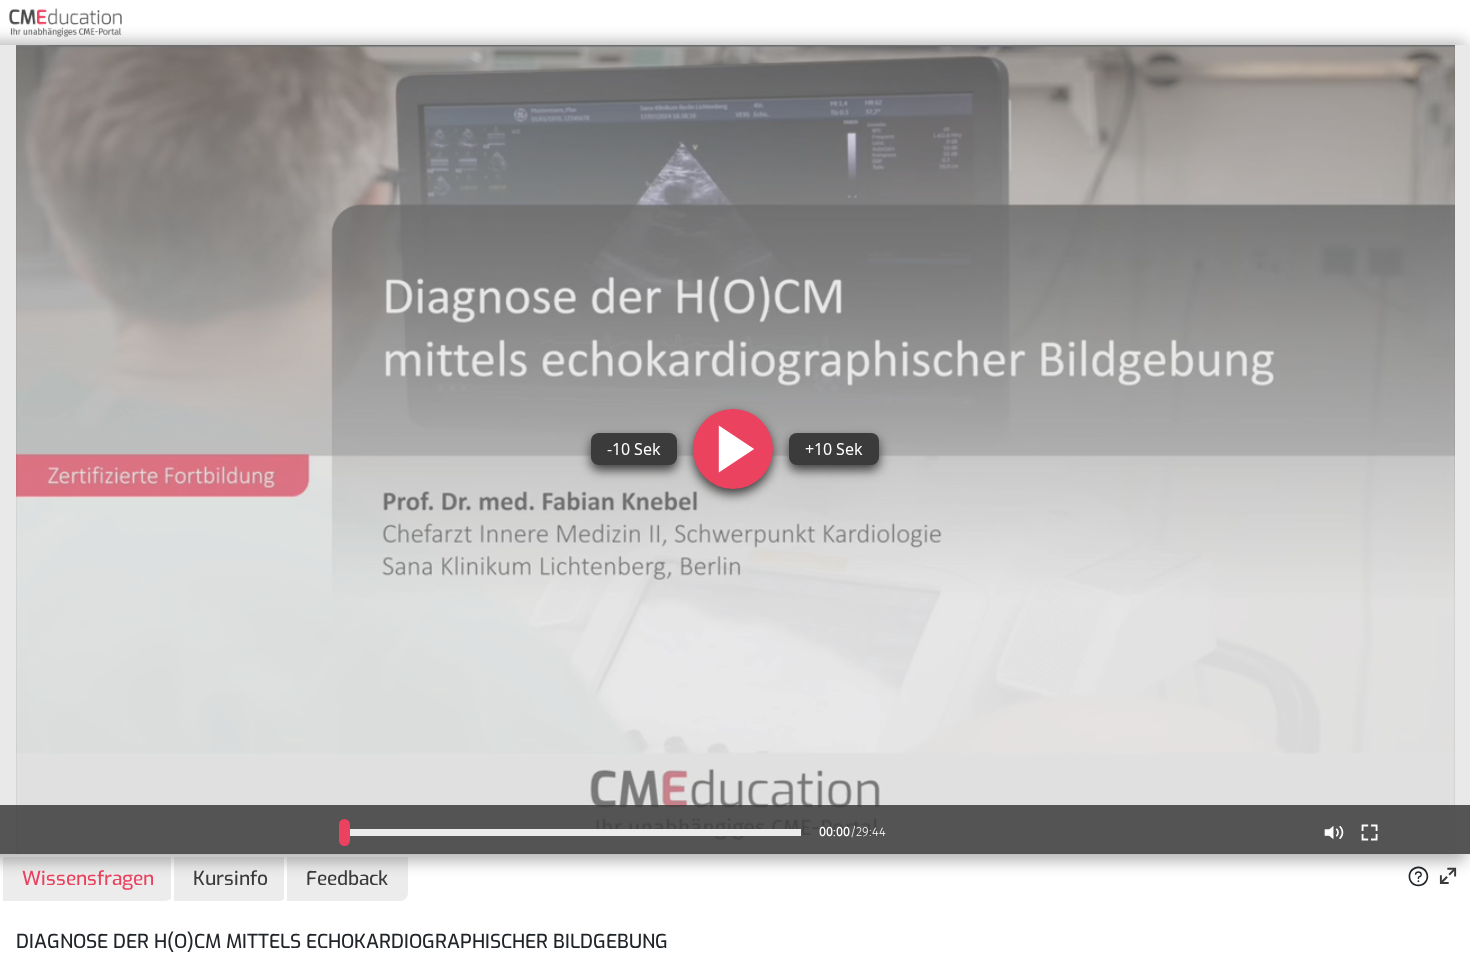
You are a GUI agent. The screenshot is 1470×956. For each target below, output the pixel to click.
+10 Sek (834, 449)
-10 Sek (634, 449)
